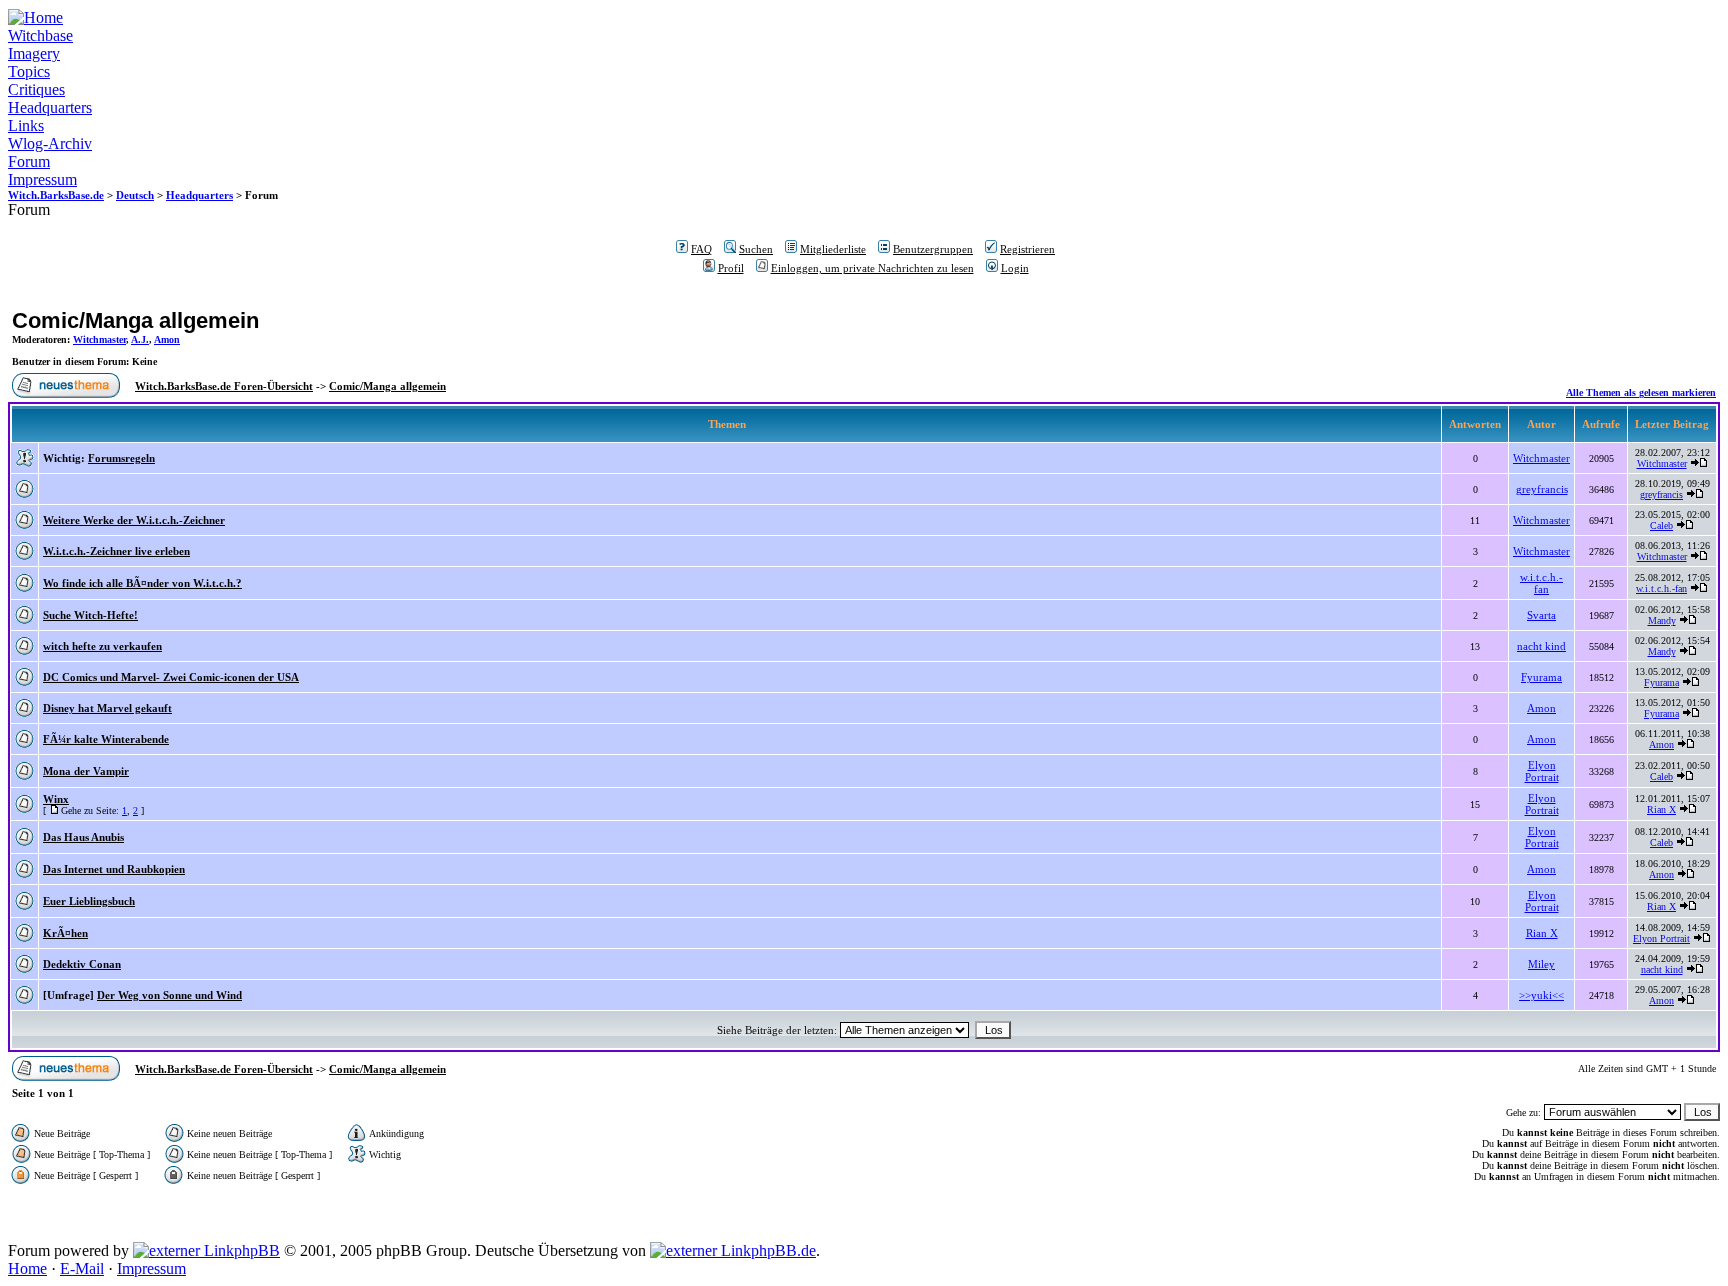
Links (26, 125)
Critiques (36, 89)
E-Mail (82, 1268)
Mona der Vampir (86, 771)
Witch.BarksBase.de (56, 195)
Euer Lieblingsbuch (89, 901)
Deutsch (135, 195)
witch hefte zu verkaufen (102, 646)
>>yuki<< (1541, 995)
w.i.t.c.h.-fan (1541, 583)
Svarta (1541, 615)
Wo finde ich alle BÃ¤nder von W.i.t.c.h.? (142, 583)
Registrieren (1027, 249)
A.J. (140, 339)
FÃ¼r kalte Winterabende (106, 739)
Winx (56, 799)
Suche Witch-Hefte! (90, 615)
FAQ (701, 249)
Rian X (1661, 809)
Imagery (34, 53)
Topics (29, 71)
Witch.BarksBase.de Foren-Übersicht (224, 386)
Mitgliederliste (833, 249)
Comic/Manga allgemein (135, 320)
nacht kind (1541, 646)
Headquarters (50, 107)
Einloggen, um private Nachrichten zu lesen (872, 268)
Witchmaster (99, 339)
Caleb (1661, 525)
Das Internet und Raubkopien (114, 869)
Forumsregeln (121, 458)
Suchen (756, 249)
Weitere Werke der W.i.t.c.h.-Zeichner (134, 520)
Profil (731, 268)
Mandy (1662, 620)
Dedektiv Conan (82, 964)
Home (27, 1268)
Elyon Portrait (1542, 771)
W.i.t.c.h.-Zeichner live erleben (116, 551)
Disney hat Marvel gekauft (107, 708)
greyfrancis (1542, 489)
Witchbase (40, 35)
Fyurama (1541, 677)
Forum (29, 161)
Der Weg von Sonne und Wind (169, 995)
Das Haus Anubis (83, 837)
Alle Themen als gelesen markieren (1641, 392)
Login (1015, 268)
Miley (1541, 964)
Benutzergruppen (933, 249)
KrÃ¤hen (65, 933)
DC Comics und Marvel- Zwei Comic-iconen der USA (171, 677)
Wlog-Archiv (50, 143)
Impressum (42, 179)
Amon (167, 339)
